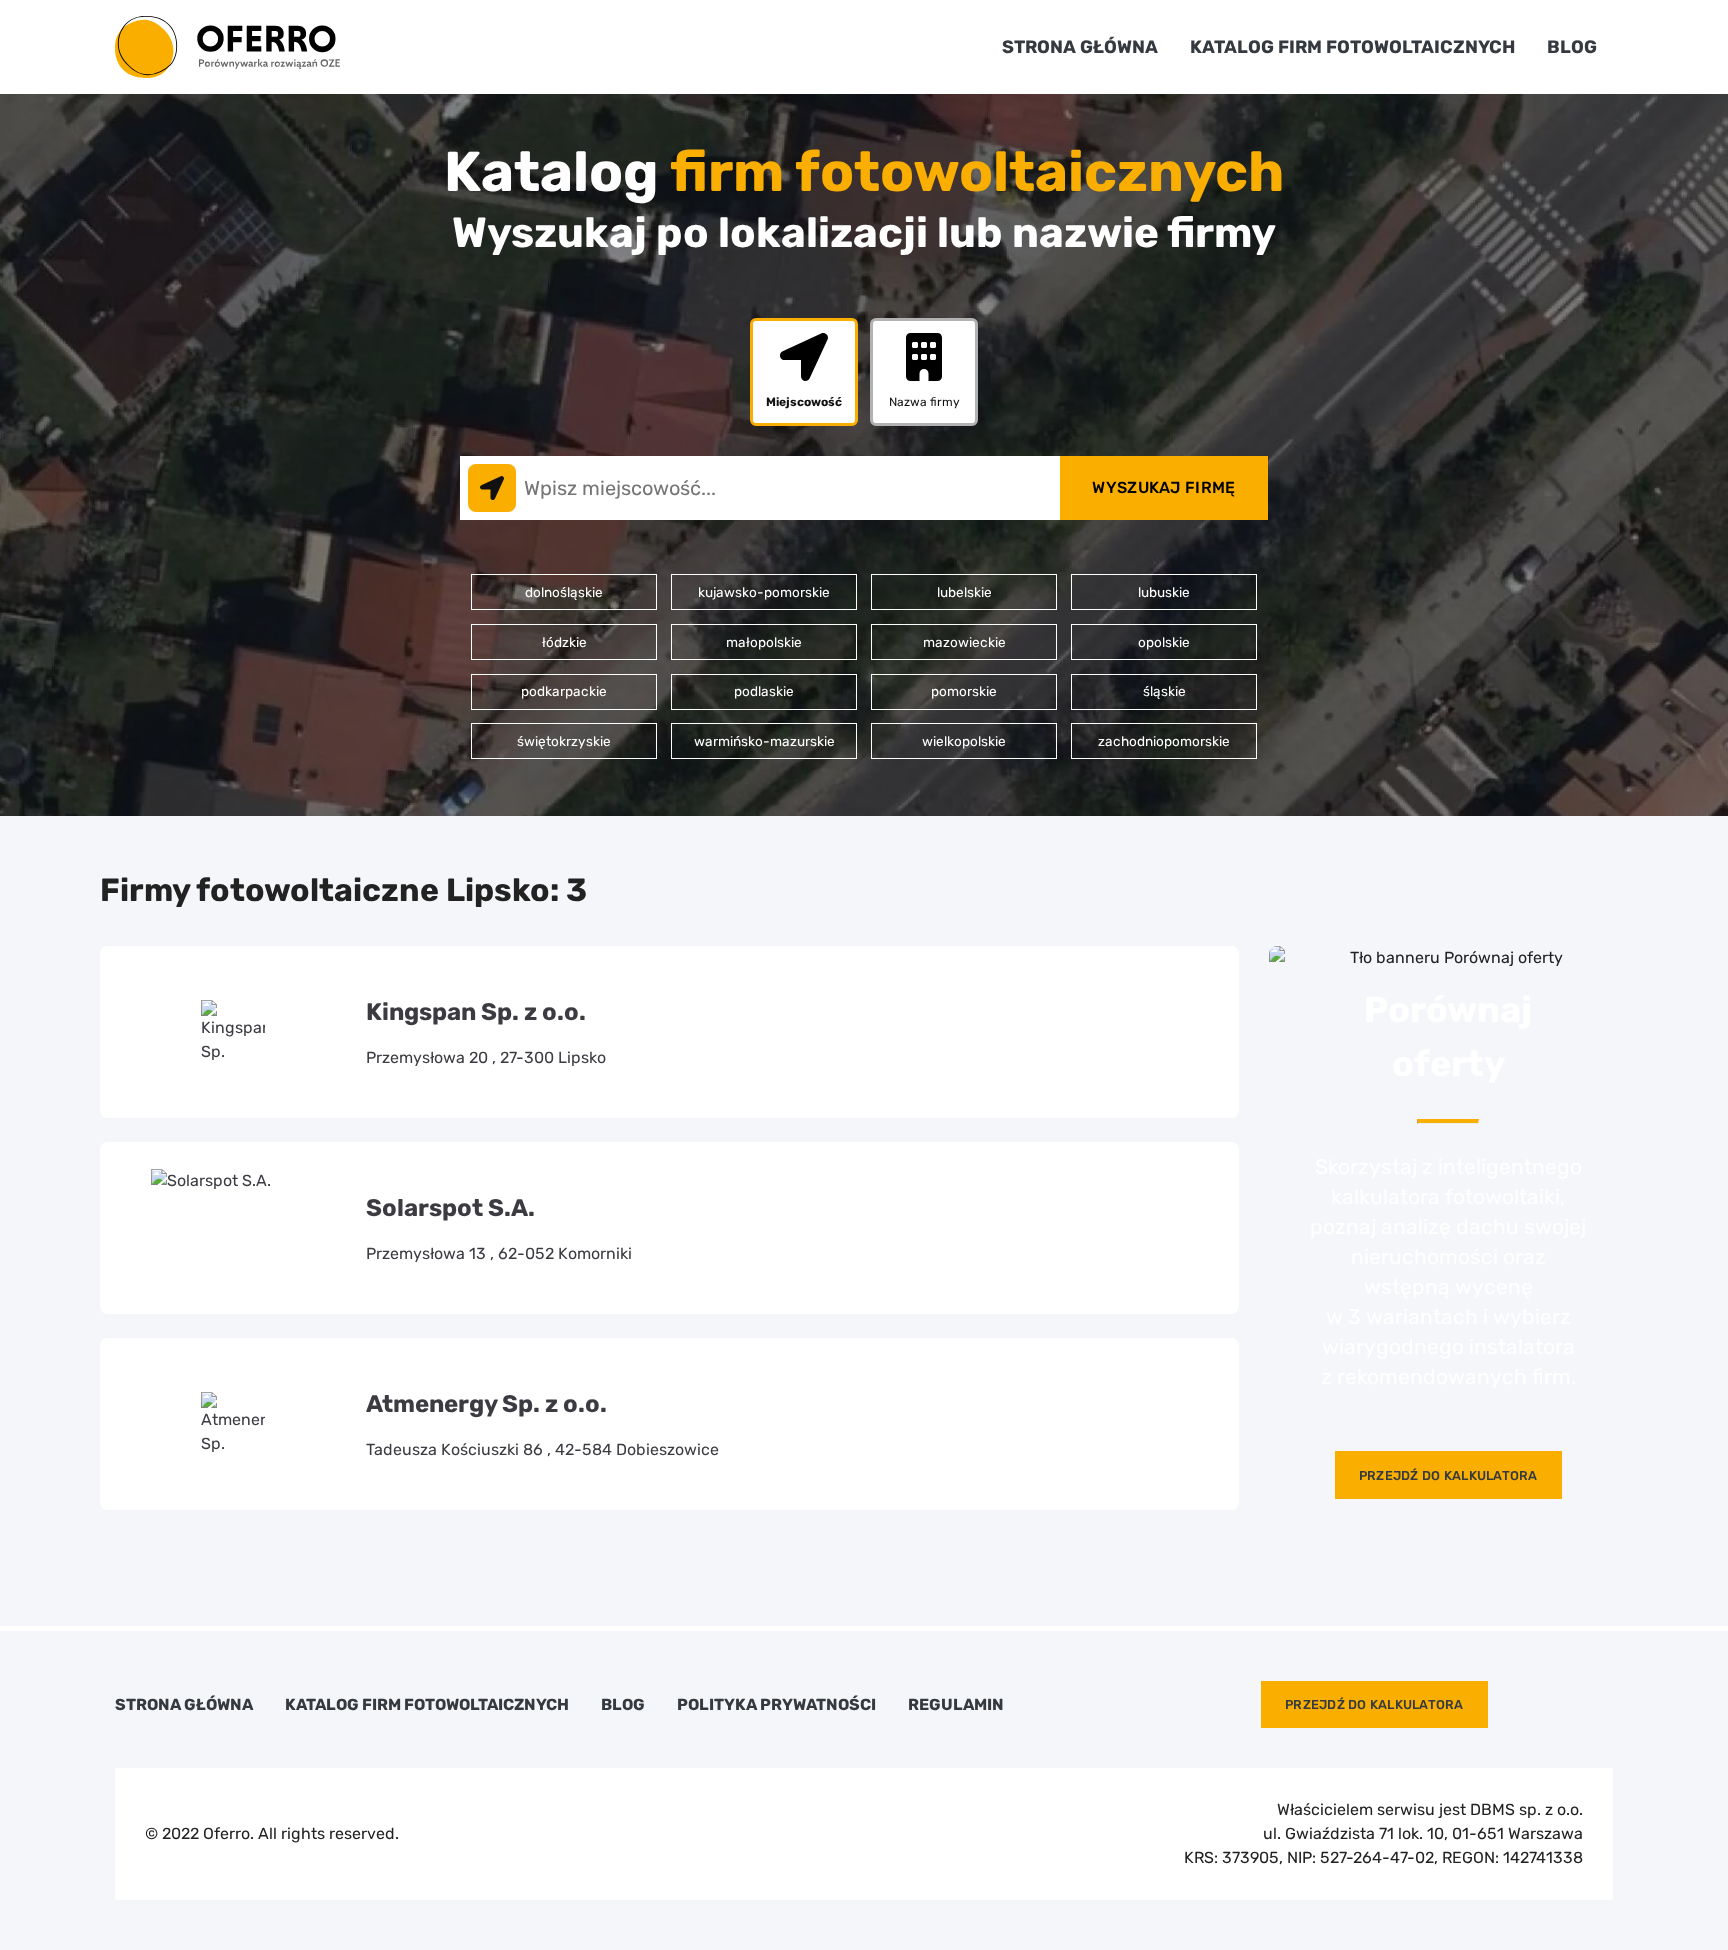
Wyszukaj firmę (1163, 487)
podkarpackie (564, 691)
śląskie (1164, 691)
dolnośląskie (564, 592)
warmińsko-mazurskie (764, 741)
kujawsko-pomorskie (764, 592)
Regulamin (956, 1705)
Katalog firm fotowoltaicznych (1352, 47)
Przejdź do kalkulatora (1448, 1475)
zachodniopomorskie (1164, 741)
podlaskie (764, 691)
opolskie (1164, 642)
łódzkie (564, 642)
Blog (1572, 47)
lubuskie (1164, 592)
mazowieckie (964, 642)
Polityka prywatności (776, 1705)
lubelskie (964, 592)
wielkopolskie (964, 741)
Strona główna (1080, 47)
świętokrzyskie (564, 741)
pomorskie (964, 691)
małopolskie (764, 642)
